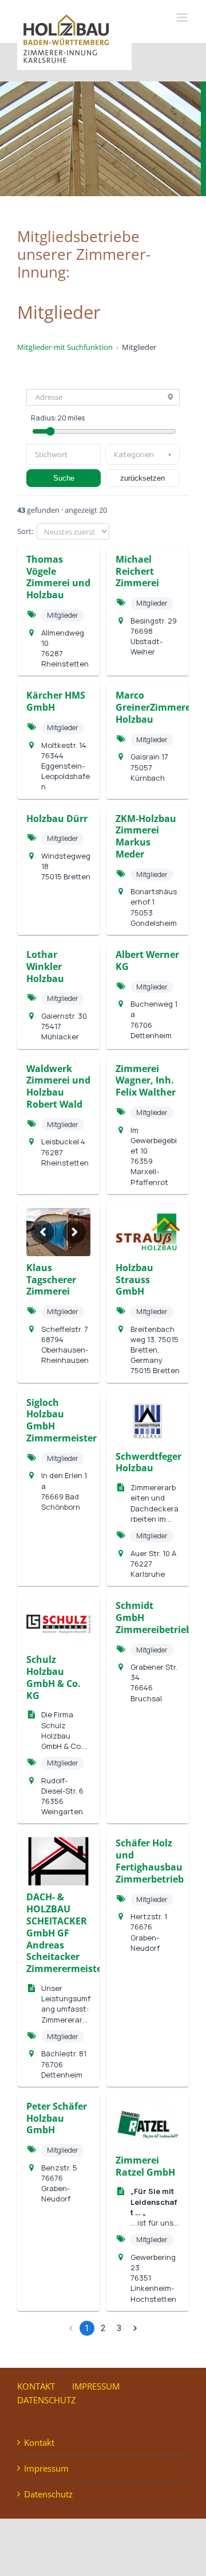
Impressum (96, 2386)
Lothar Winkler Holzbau (45, 967)
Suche (64, 478)
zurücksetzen (142, 478)
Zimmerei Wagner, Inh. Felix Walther (146, 1081)
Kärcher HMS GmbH (56, 701)
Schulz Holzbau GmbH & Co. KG (54, 1677)
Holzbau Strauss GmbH (134, 1280)
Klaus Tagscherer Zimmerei (51, 1280)
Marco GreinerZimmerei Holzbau (154, 707)
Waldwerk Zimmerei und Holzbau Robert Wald (58, 1086)
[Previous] (42, 1232)
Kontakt (36, 2386)
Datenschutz (47, 2400)
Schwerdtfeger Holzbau (148, 1462)
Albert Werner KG (147, 960)
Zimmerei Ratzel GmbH (145, 2166)
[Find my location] (171, 397)
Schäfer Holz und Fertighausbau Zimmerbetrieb (150, 1861)
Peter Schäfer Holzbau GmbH (57, 2118)
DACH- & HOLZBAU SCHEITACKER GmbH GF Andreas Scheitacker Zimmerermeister (66, 1933)
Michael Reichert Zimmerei (137, 571)
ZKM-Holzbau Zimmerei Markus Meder (146, 836)
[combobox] (64, 454)
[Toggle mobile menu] (183, 17)
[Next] (74, 1232)
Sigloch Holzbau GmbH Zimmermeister (62, 1420)
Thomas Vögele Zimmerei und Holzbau (58, 577)
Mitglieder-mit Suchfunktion (65, 347)
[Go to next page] (135, 2328)
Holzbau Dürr (57, 819)
